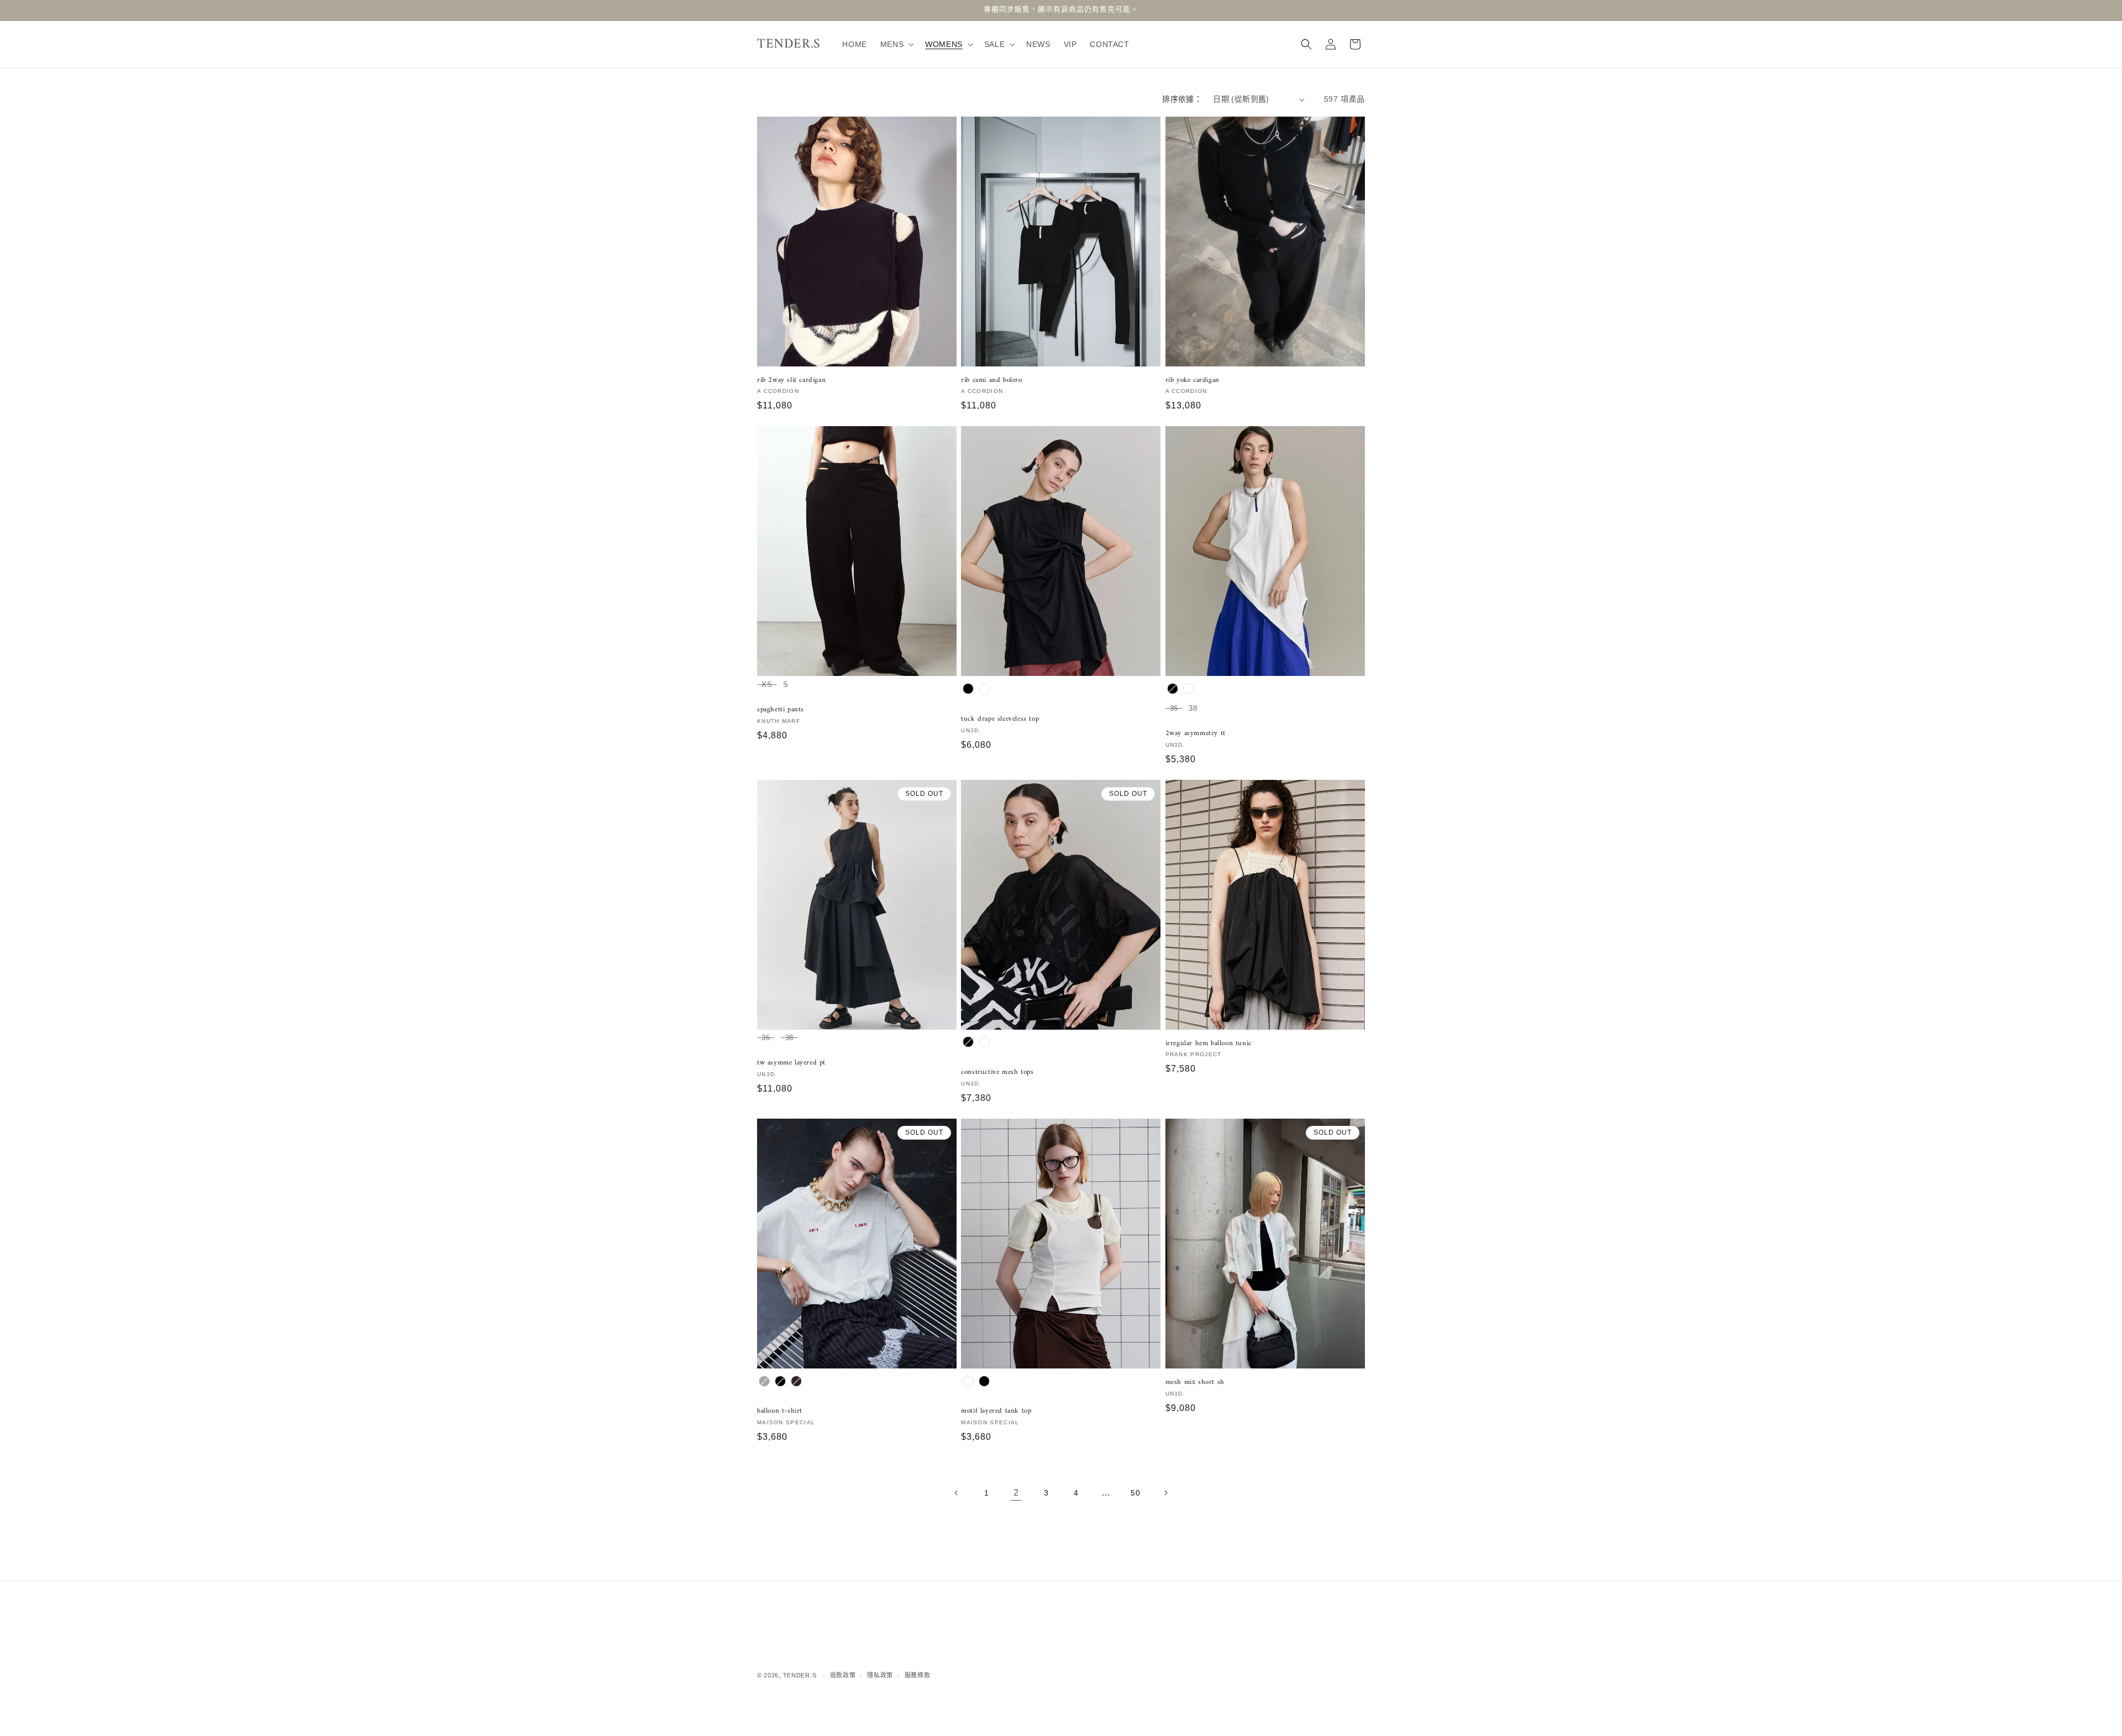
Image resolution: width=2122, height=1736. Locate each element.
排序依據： (1182, 99)
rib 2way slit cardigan (791, 381)
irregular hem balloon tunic (1209, 1043)
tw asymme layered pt (791, 1063)
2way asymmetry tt (1196, 734)
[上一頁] (957, 1493)
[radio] (767, 686)
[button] (896, 44)
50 (1135, 1493)
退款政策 (843, 1675)
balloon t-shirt (780, 1411)
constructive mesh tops (997, 1072)
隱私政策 (880, 1675)
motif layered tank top (996, 1411)
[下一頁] (1165, 1493)
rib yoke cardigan (1193, 381)
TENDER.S (800, 1675)
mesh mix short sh (1195, 1383)
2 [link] (1016, 1493)
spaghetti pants (781, 710)
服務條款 (918, 1675)
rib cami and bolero (991, 381)
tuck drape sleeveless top (1000, 719)
